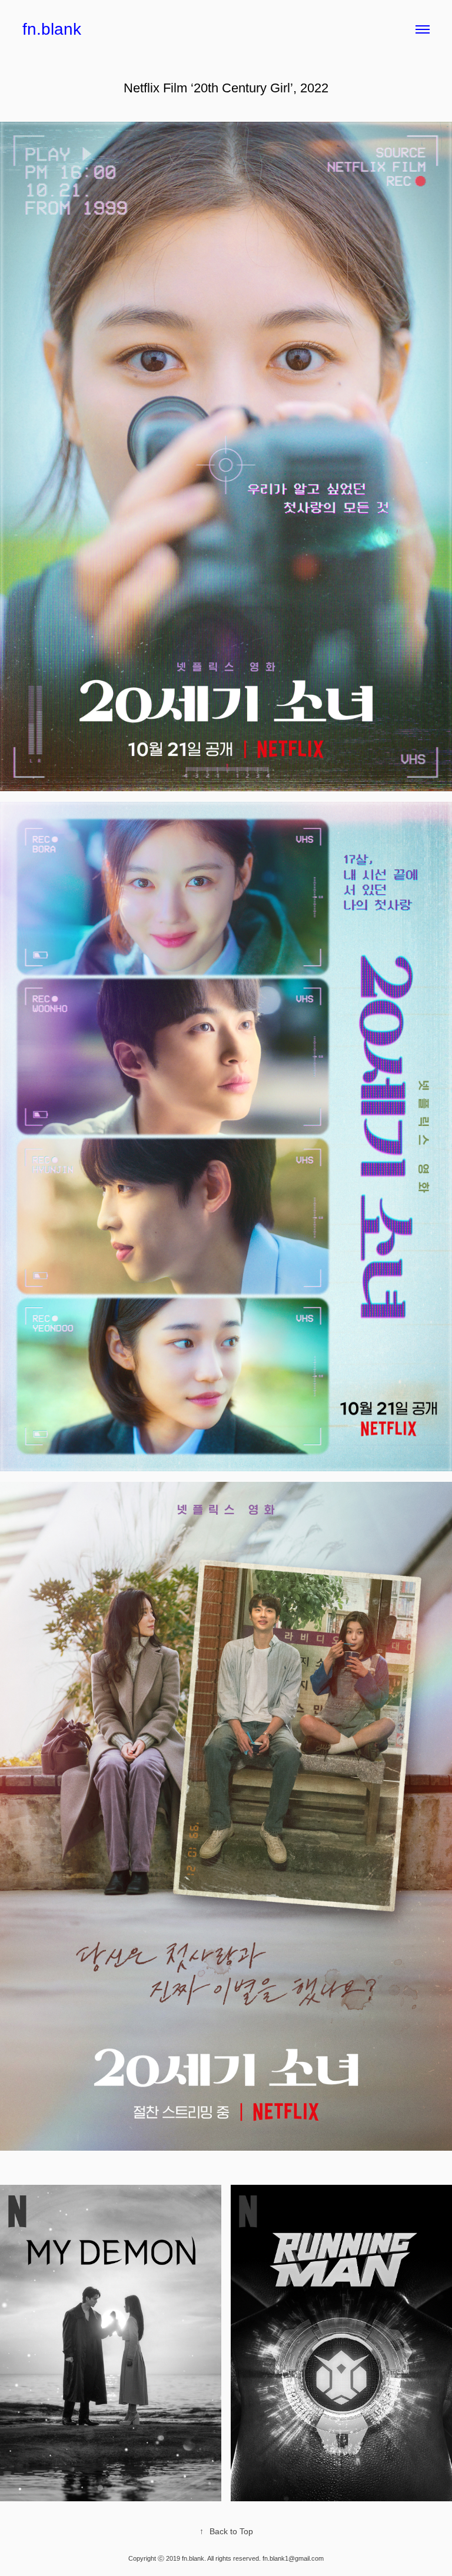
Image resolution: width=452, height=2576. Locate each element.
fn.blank (52, 29)
